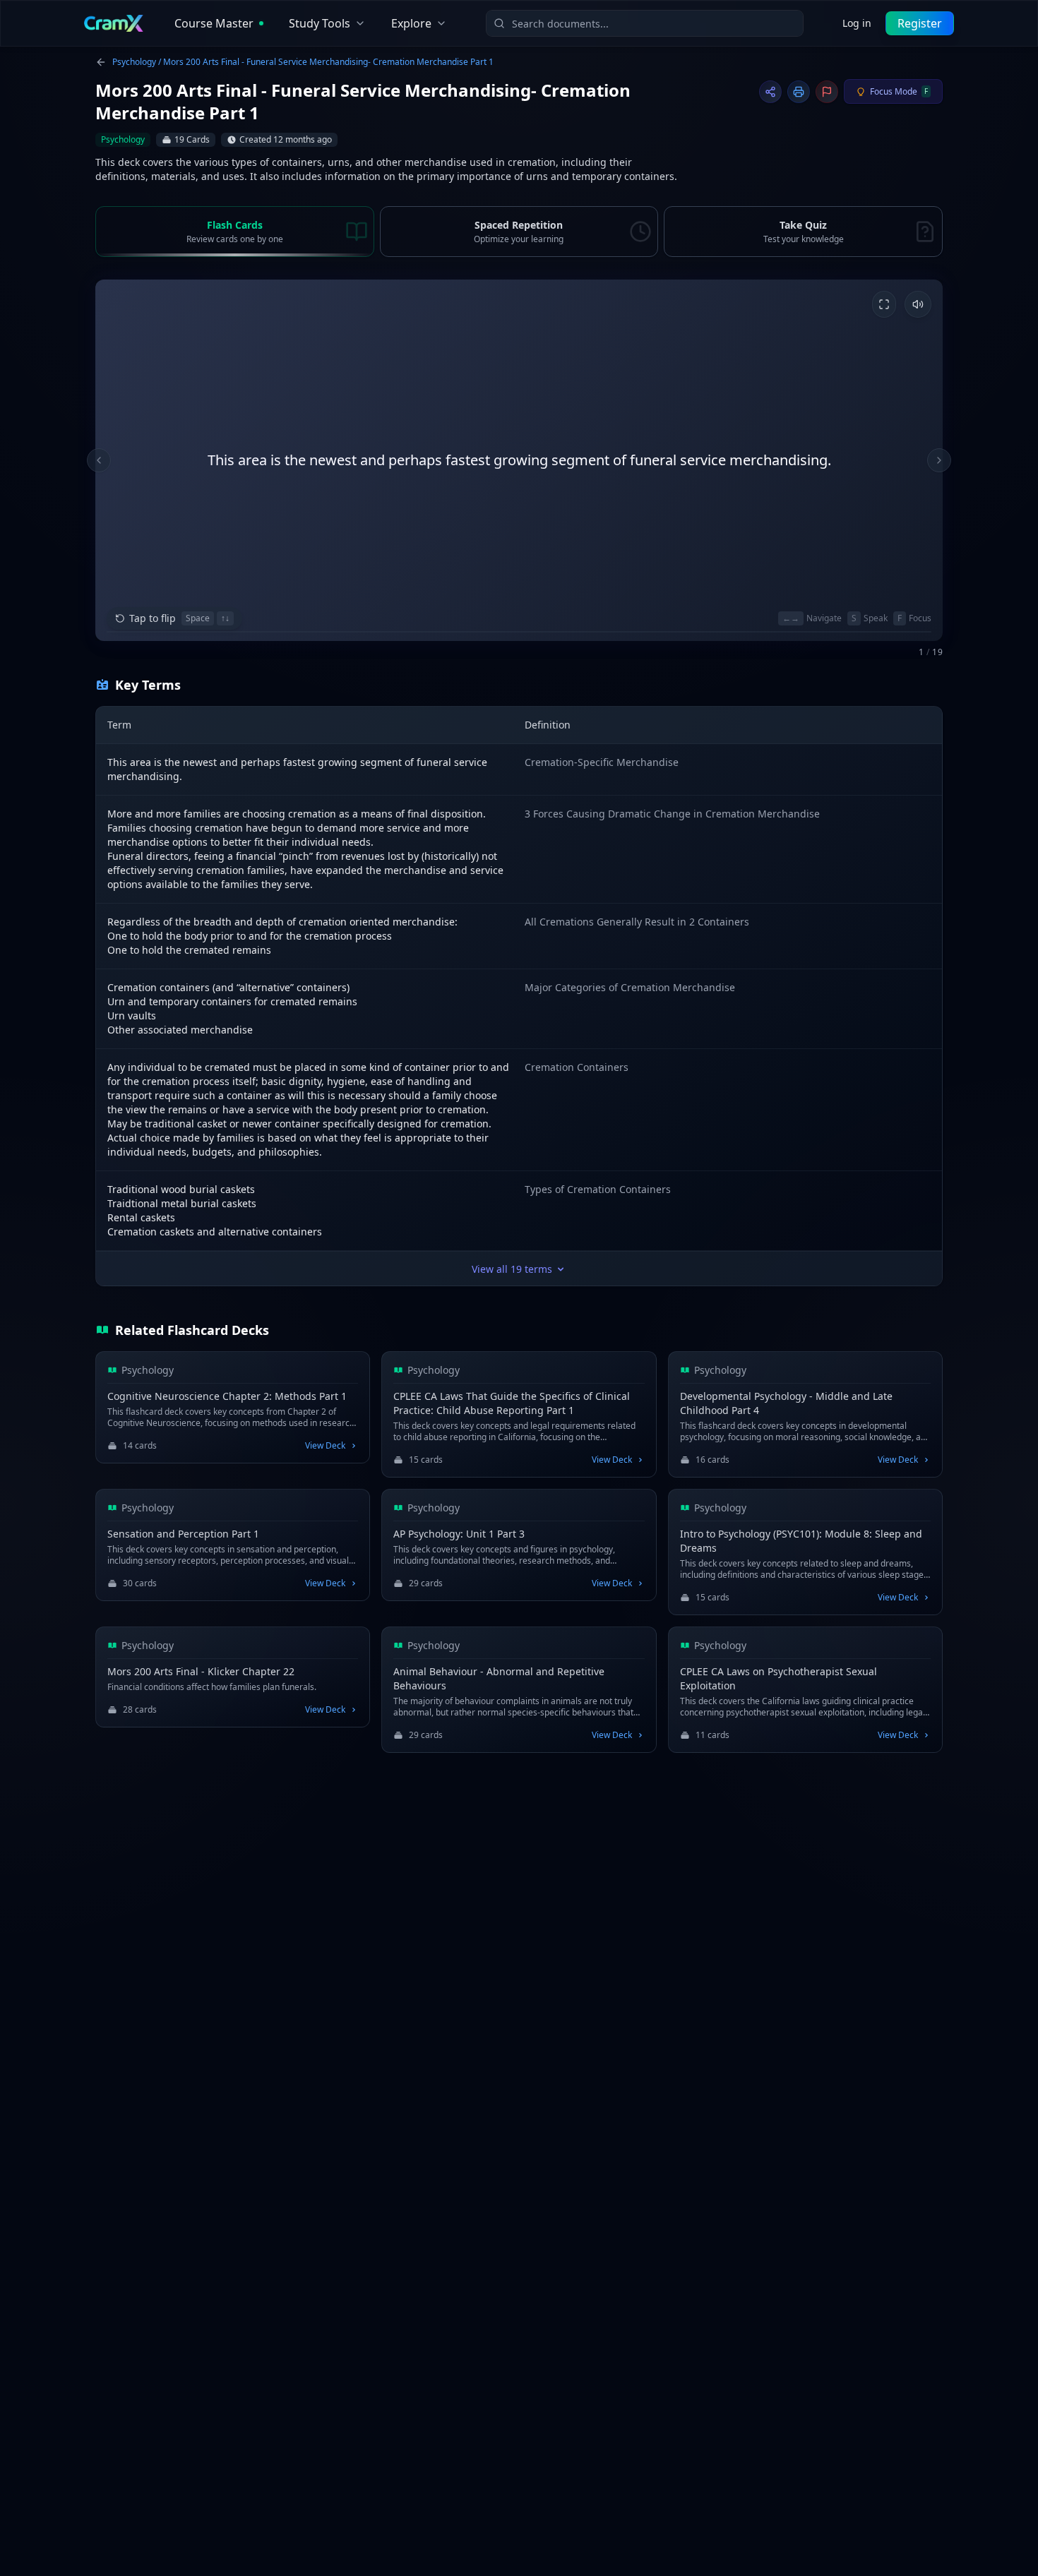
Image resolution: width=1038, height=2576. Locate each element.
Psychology (134, 62)
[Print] (799, 92)
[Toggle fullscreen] (884, 304)
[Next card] (939, 460)
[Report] (827, 92)
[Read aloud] (918, 304)
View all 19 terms (512, 1269)
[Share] (770, 92)
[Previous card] (99, 460)
